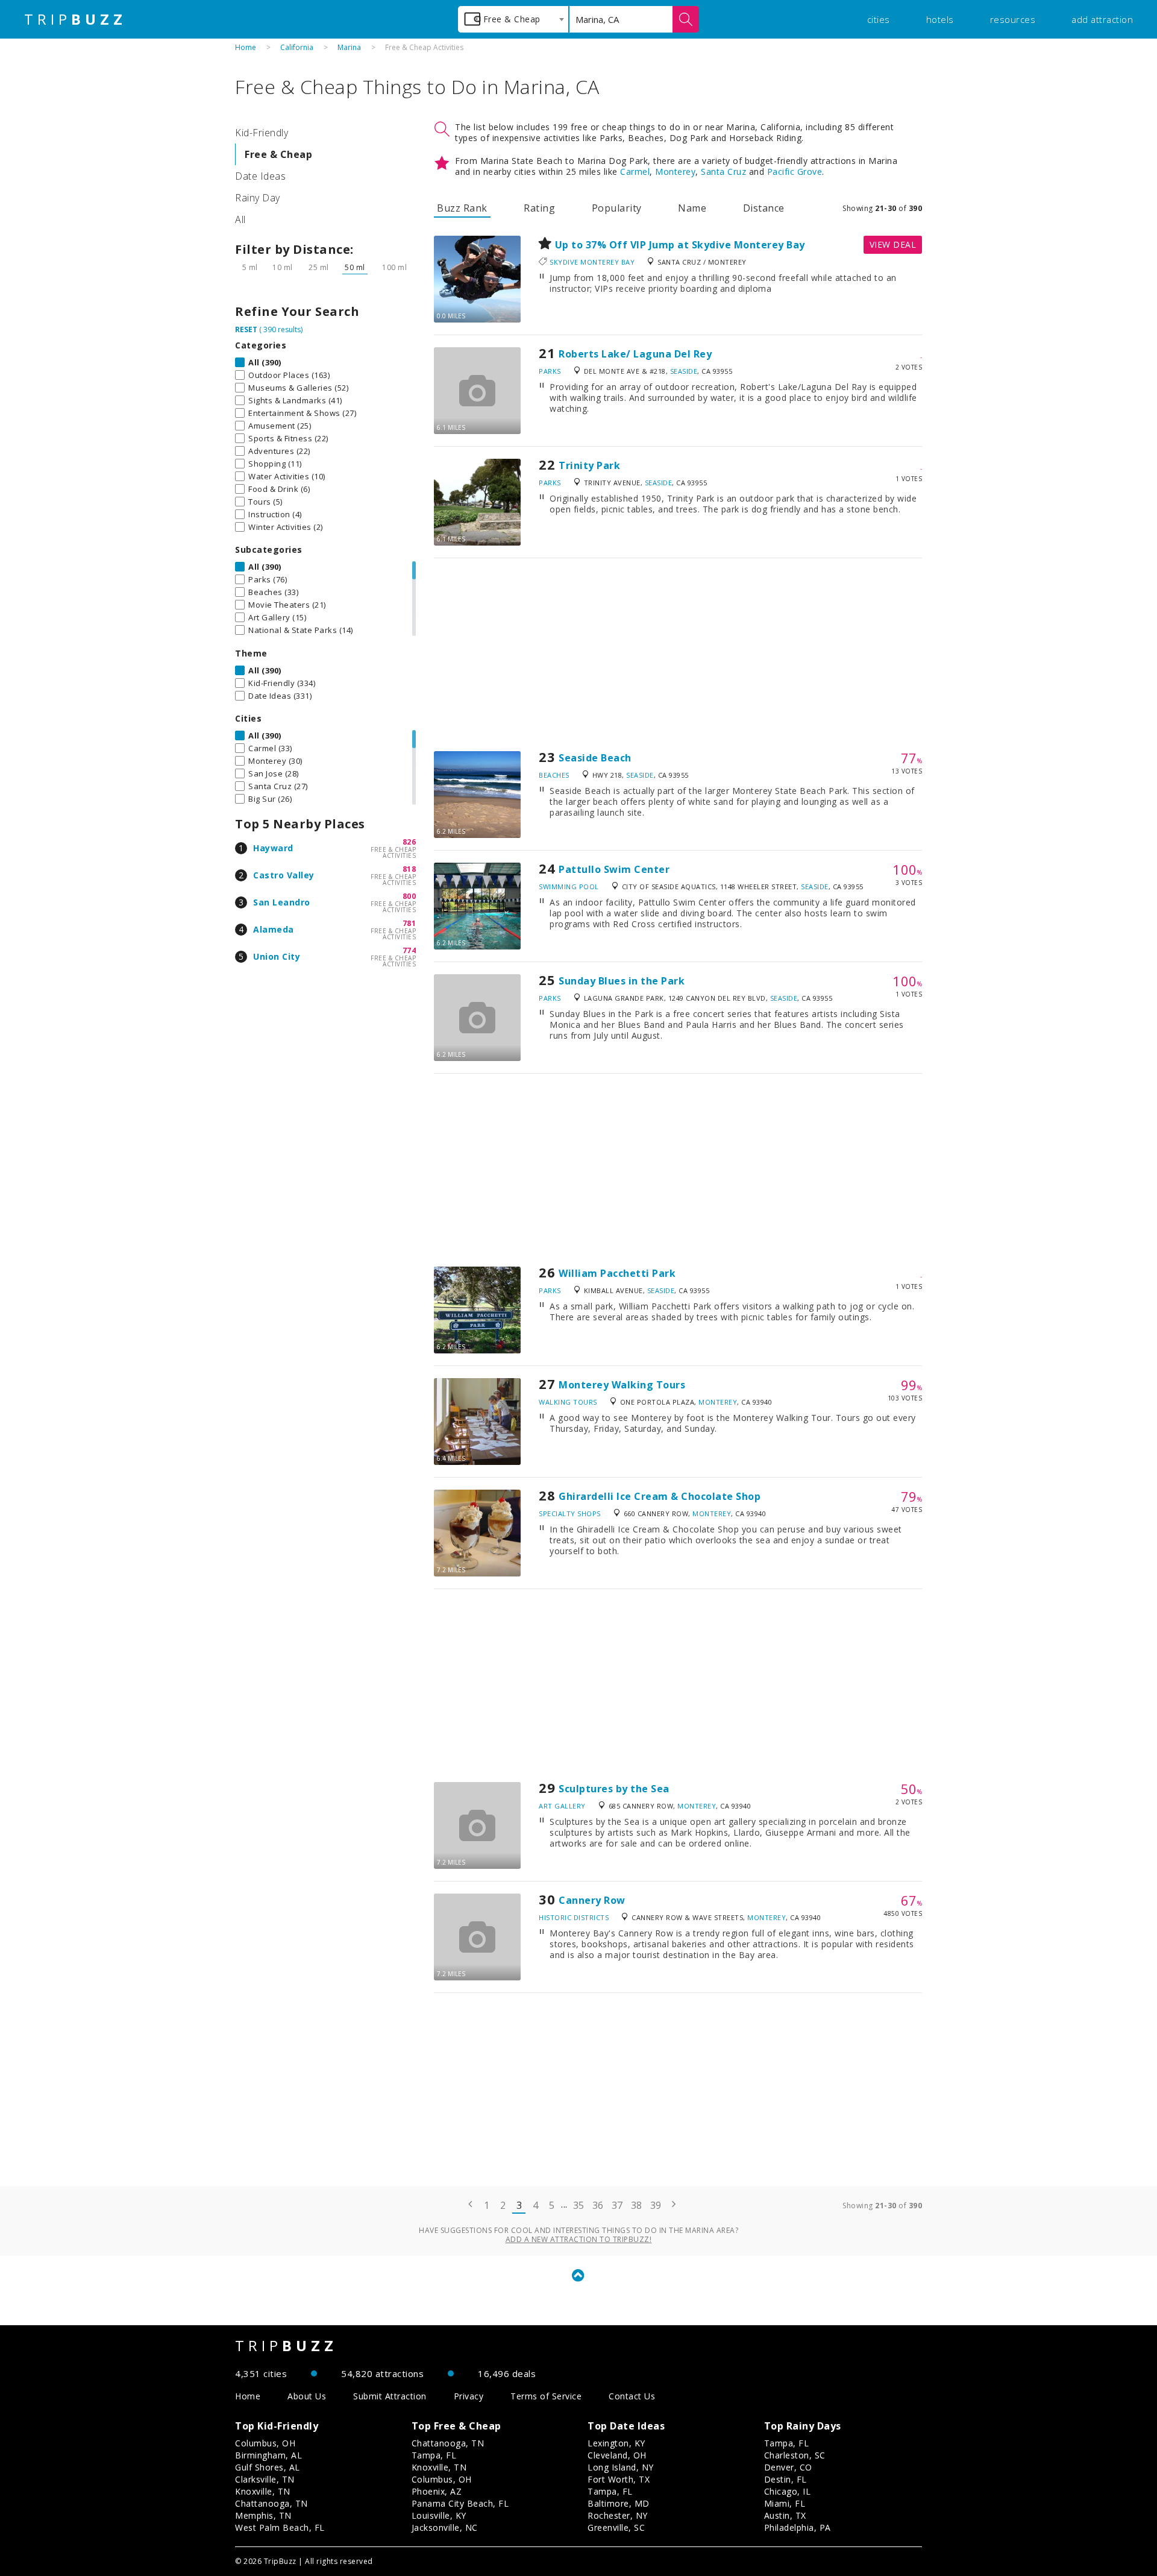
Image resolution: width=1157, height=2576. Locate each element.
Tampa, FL (434, 2455)
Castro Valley (284, 875)
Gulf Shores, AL (268, 2467)
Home (246, 47)
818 (409, 869)
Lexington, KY (616, 2443)
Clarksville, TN (265, 2479)
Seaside (684, 371)
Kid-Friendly (262, 133)
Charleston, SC (795, 2455)
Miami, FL (785, 2503)
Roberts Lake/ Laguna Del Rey (635, 354)
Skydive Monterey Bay (592, 262)
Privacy (469, 2396)
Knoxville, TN (263, 2491)
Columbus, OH (265, 2443)
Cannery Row (592, 1900)
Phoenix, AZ (437, 2491)
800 (409, 896)
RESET (246, 329)
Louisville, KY (439, 2515)
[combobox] (513, 19)
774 (409, 950)
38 (637, 2205)
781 (409, 923)
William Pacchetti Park (617, 1273)
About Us (307, 2396)
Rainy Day (258, 198)
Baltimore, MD (619, 2503)
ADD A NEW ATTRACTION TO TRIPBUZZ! (579, 2239)
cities (879, 19)
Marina (349, 47)
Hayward (273, 848)
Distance (764, 208)
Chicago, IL (788, 2491)
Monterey (675, 172)
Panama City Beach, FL (460, 2503)
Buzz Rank (462, 208)
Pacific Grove (795, 172)
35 (579, 2205)
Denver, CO (788, 2467)
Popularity (617, 208)
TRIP (75, 19)
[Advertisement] (678, 655)
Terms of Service (546, 2396)
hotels (940, 19)
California (297, 47)
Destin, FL (785, 2479)
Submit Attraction (390, 2396)
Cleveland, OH (617, 2455)
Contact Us (632, 2396)
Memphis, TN (263, 2515)
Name (692, 208)
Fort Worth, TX (619, 2479)
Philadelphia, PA (798, 2527)
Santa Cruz (723, 172)
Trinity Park (589, 465)
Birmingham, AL (268, 2455)
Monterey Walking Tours (622, 1385)
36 (598, 2205)
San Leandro (282, 902)
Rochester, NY (618, 2515)
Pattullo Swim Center (614, 869)
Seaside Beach (595, 758)
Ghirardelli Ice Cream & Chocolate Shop (660, 1496)
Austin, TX (785, 2515)
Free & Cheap (278, 154)
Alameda (274, 929)
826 (409, 842)
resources (1013, 19)
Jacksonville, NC (445, 2527)
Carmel (635, 172)
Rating (539, 208)
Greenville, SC (616, 2527)
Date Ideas (260, 176)
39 (656, 2205)
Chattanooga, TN (271, 2503)
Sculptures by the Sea (614, 1789)
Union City (277, 956)
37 (617, 2205)
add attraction (1102, 19)
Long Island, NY (621, 2467)
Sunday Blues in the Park (622, 981)
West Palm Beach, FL (280, 2527)
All (240, 219)
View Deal (893, 244)
